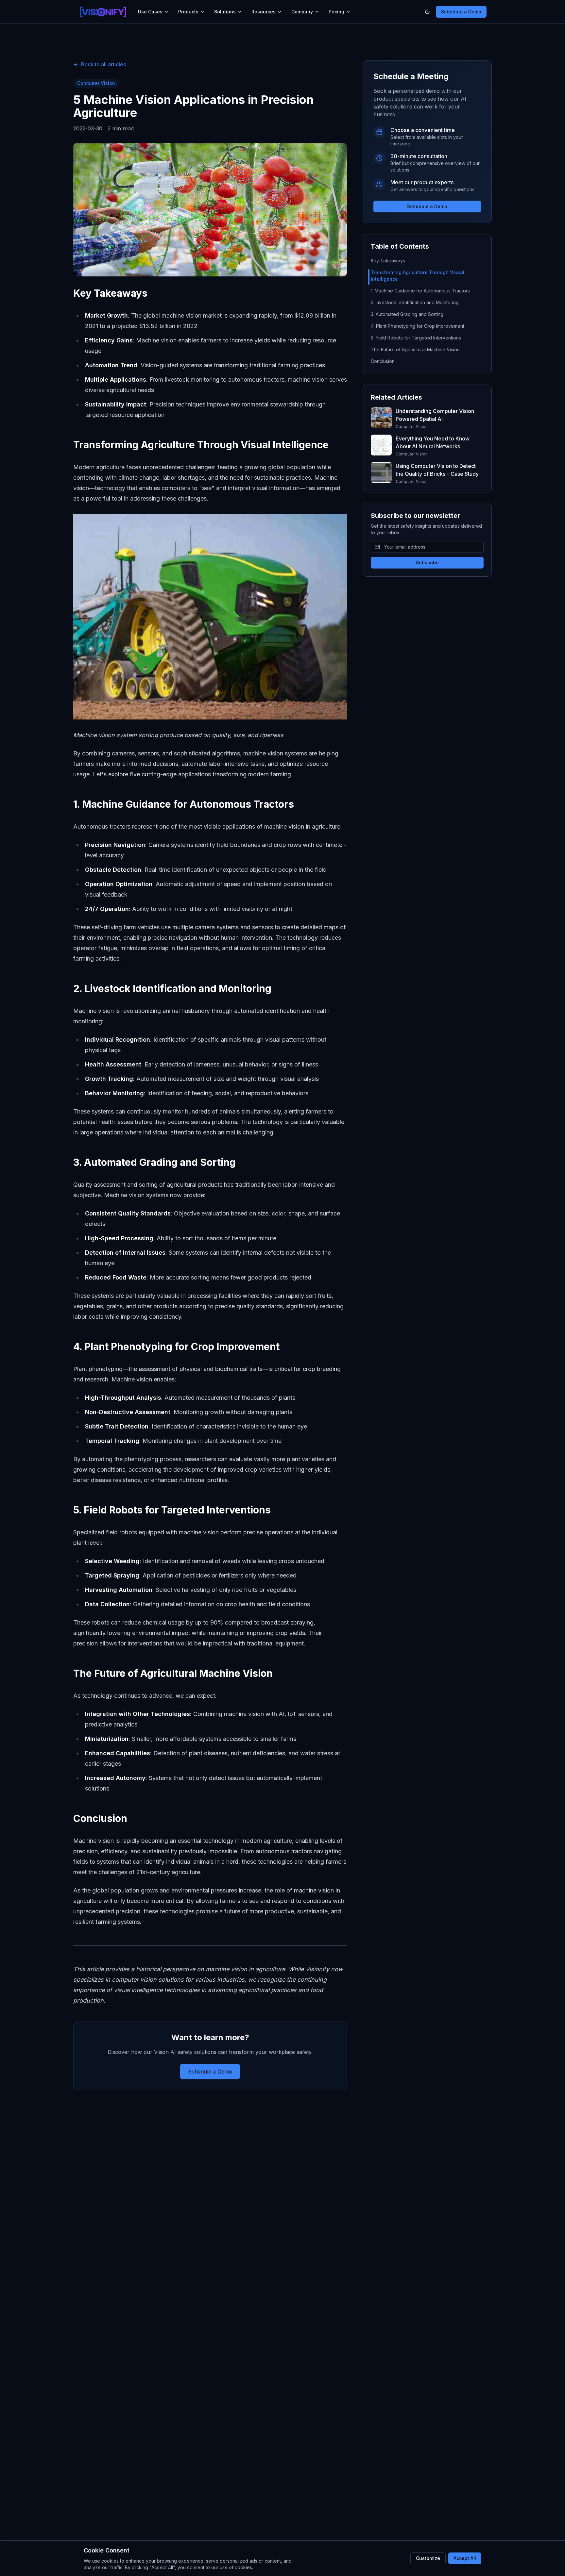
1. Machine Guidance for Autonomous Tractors (420, 291)
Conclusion (383, 361)
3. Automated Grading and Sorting (407, 314)
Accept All (465, 2558)
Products (188, 12)
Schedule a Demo (461, 12)
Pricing (336, 12)
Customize (428, 2558)
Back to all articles (103, 64)
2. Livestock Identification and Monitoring (415, 302)
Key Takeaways (388, 261)
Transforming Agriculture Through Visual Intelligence (418, 276)
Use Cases (150, 12)
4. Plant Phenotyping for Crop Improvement (418, 326)
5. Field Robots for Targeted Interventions (416, 338)
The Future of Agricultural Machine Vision (415, 349)
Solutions (225, 12)
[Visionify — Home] (103, 12)
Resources (264, 12)
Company (302, 12)
